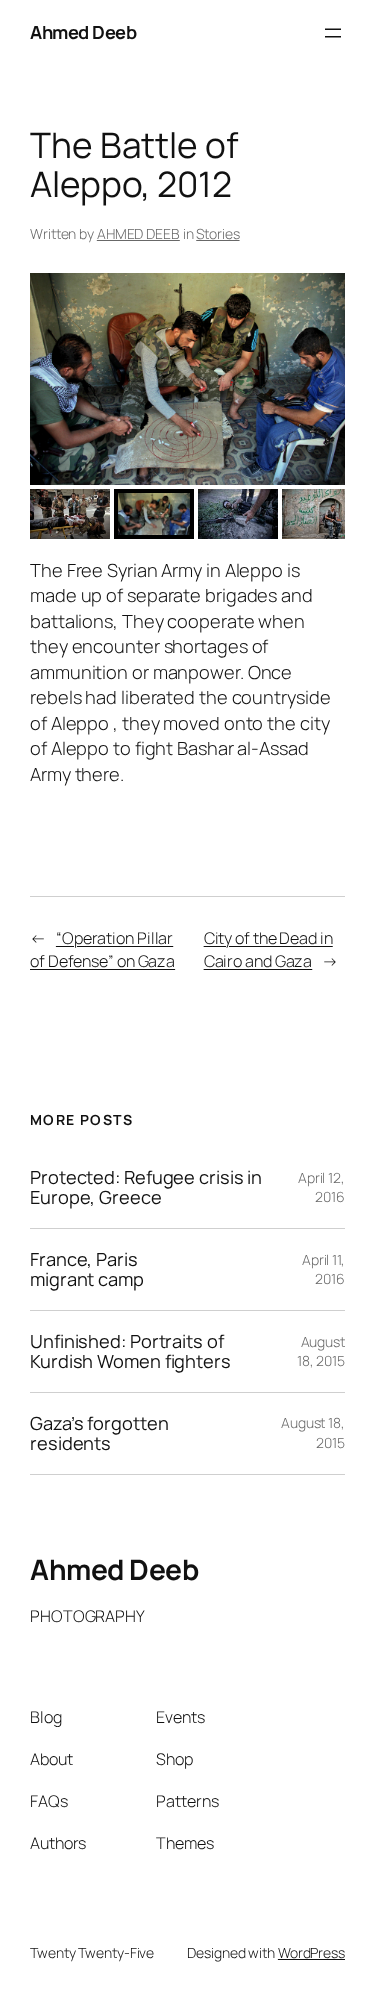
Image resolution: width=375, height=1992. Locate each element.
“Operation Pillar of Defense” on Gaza (102, 949)
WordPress (311, 1952)
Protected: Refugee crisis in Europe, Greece (146, 1187)
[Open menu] (333, 33)
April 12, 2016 (321, 1187)
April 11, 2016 (323, 1269)
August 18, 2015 (321, 1351)
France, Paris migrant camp (87, 1269)
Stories (217, 233)
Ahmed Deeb (83, 32)
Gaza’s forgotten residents (99, 1433)
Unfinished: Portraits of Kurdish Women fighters (130, 1351)
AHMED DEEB (138, 233)
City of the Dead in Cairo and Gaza (268, 949)
